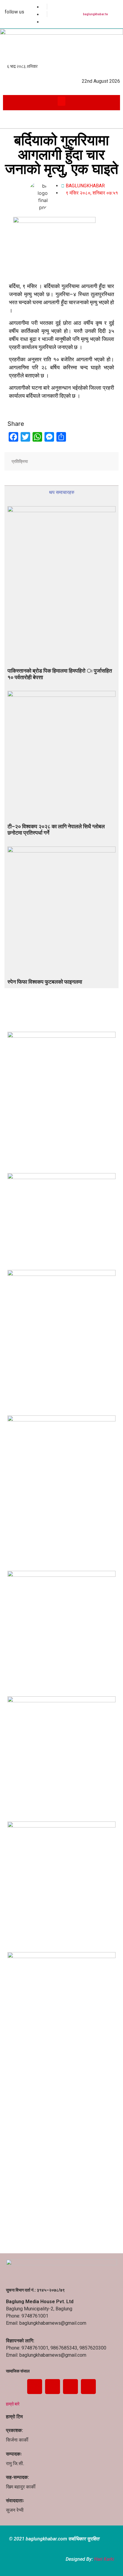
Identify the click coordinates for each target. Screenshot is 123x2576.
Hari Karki (104, 2559)
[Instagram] (88, 2387)
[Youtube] (70, 2387)
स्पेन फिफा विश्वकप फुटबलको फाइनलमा (45, 982)
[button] (62, 101)
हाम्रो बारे (13, 2404)
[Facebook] (35, 2387)
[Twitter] (53, 2387)
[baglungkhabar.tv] (106, 7)
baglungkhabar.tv (95, 14)
